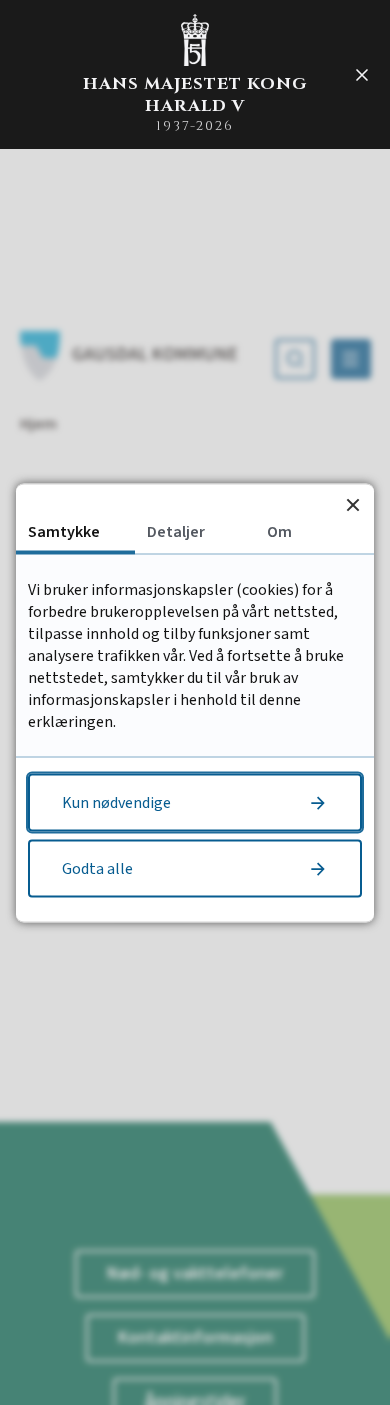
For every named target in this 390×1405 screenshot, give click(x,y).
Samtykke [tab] (64, 531)
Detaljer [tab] (176, 531)
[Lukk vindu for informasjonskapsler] (352, 504)
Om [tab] (279, 531)
